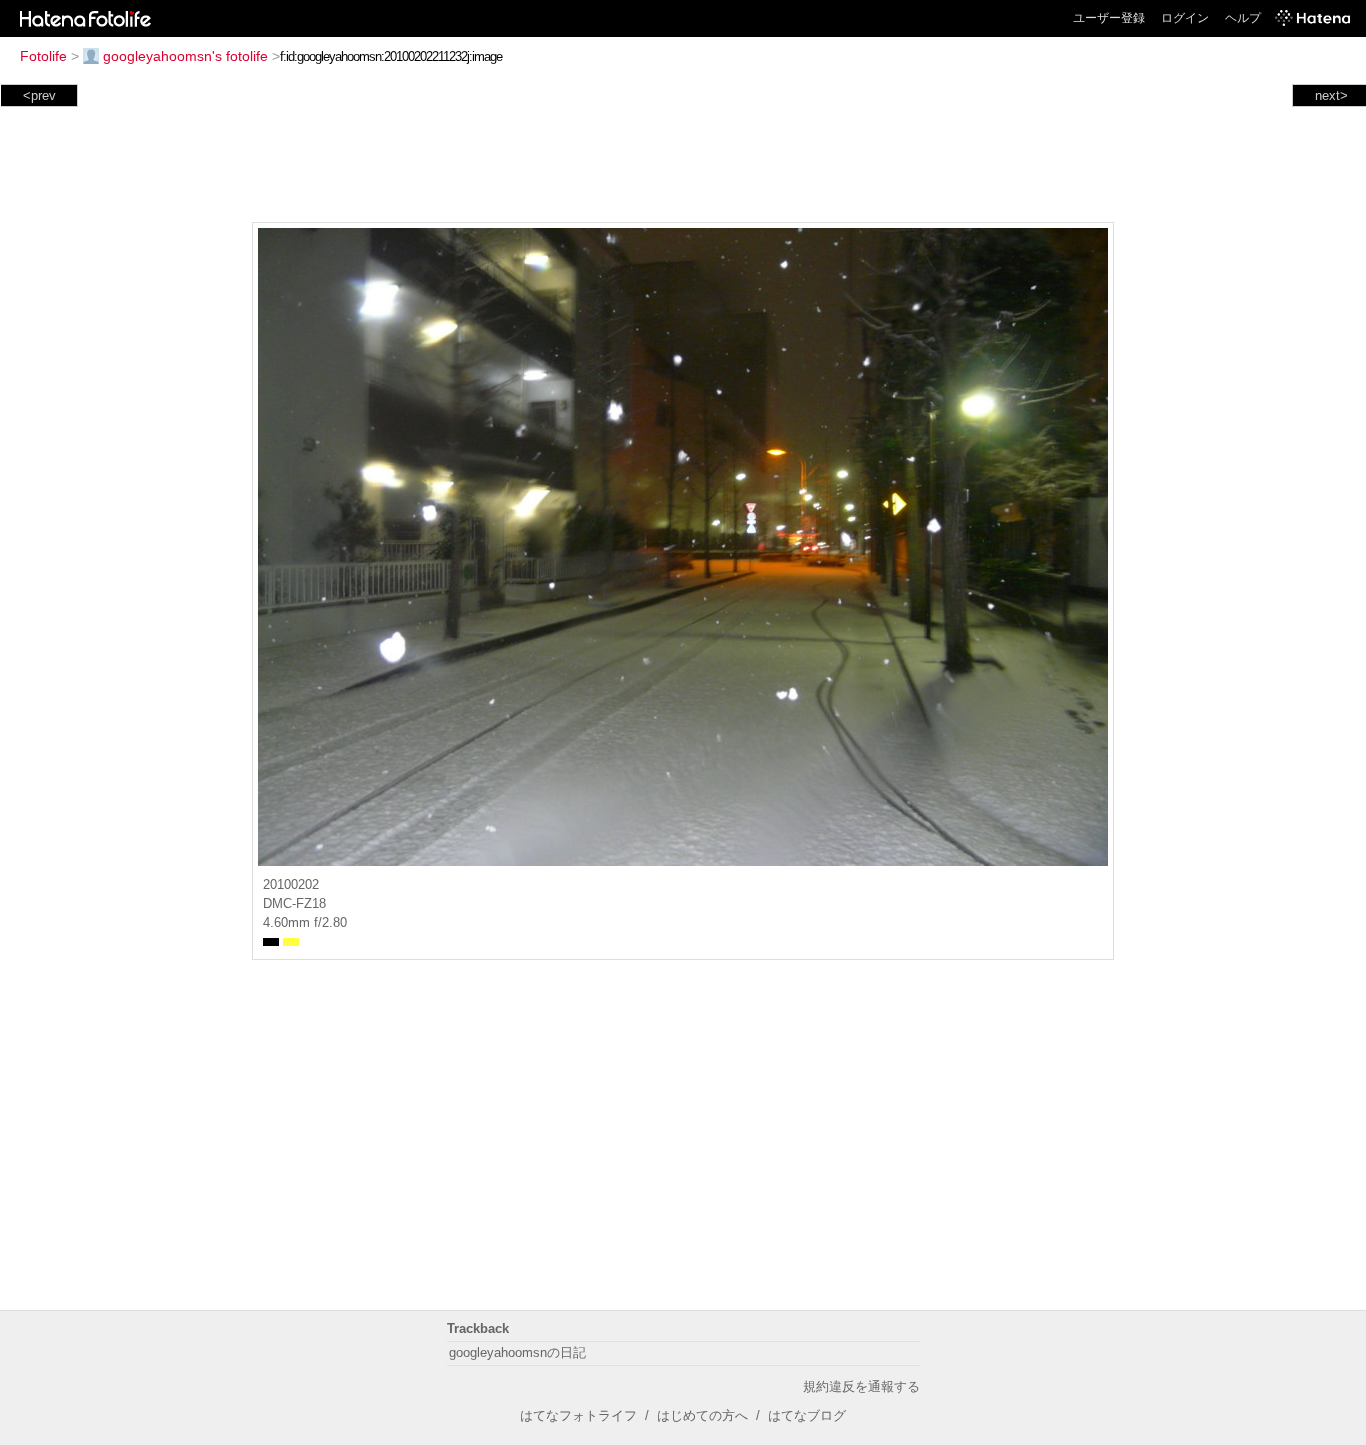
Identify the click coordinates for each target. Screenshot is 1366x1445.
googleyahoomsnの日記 (517, 1352)
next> (1331, 95)
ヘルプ (1243, 18)
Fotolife (43, 56)
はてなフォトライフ (578, 1415)
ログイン (1185, 18)
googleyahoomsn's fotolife (185, 56)
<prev (39, 95)
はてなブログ (807, 1415)
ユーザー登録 (1109, 18)
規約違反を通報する (861, 1386)
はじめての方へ (702, 1415)
